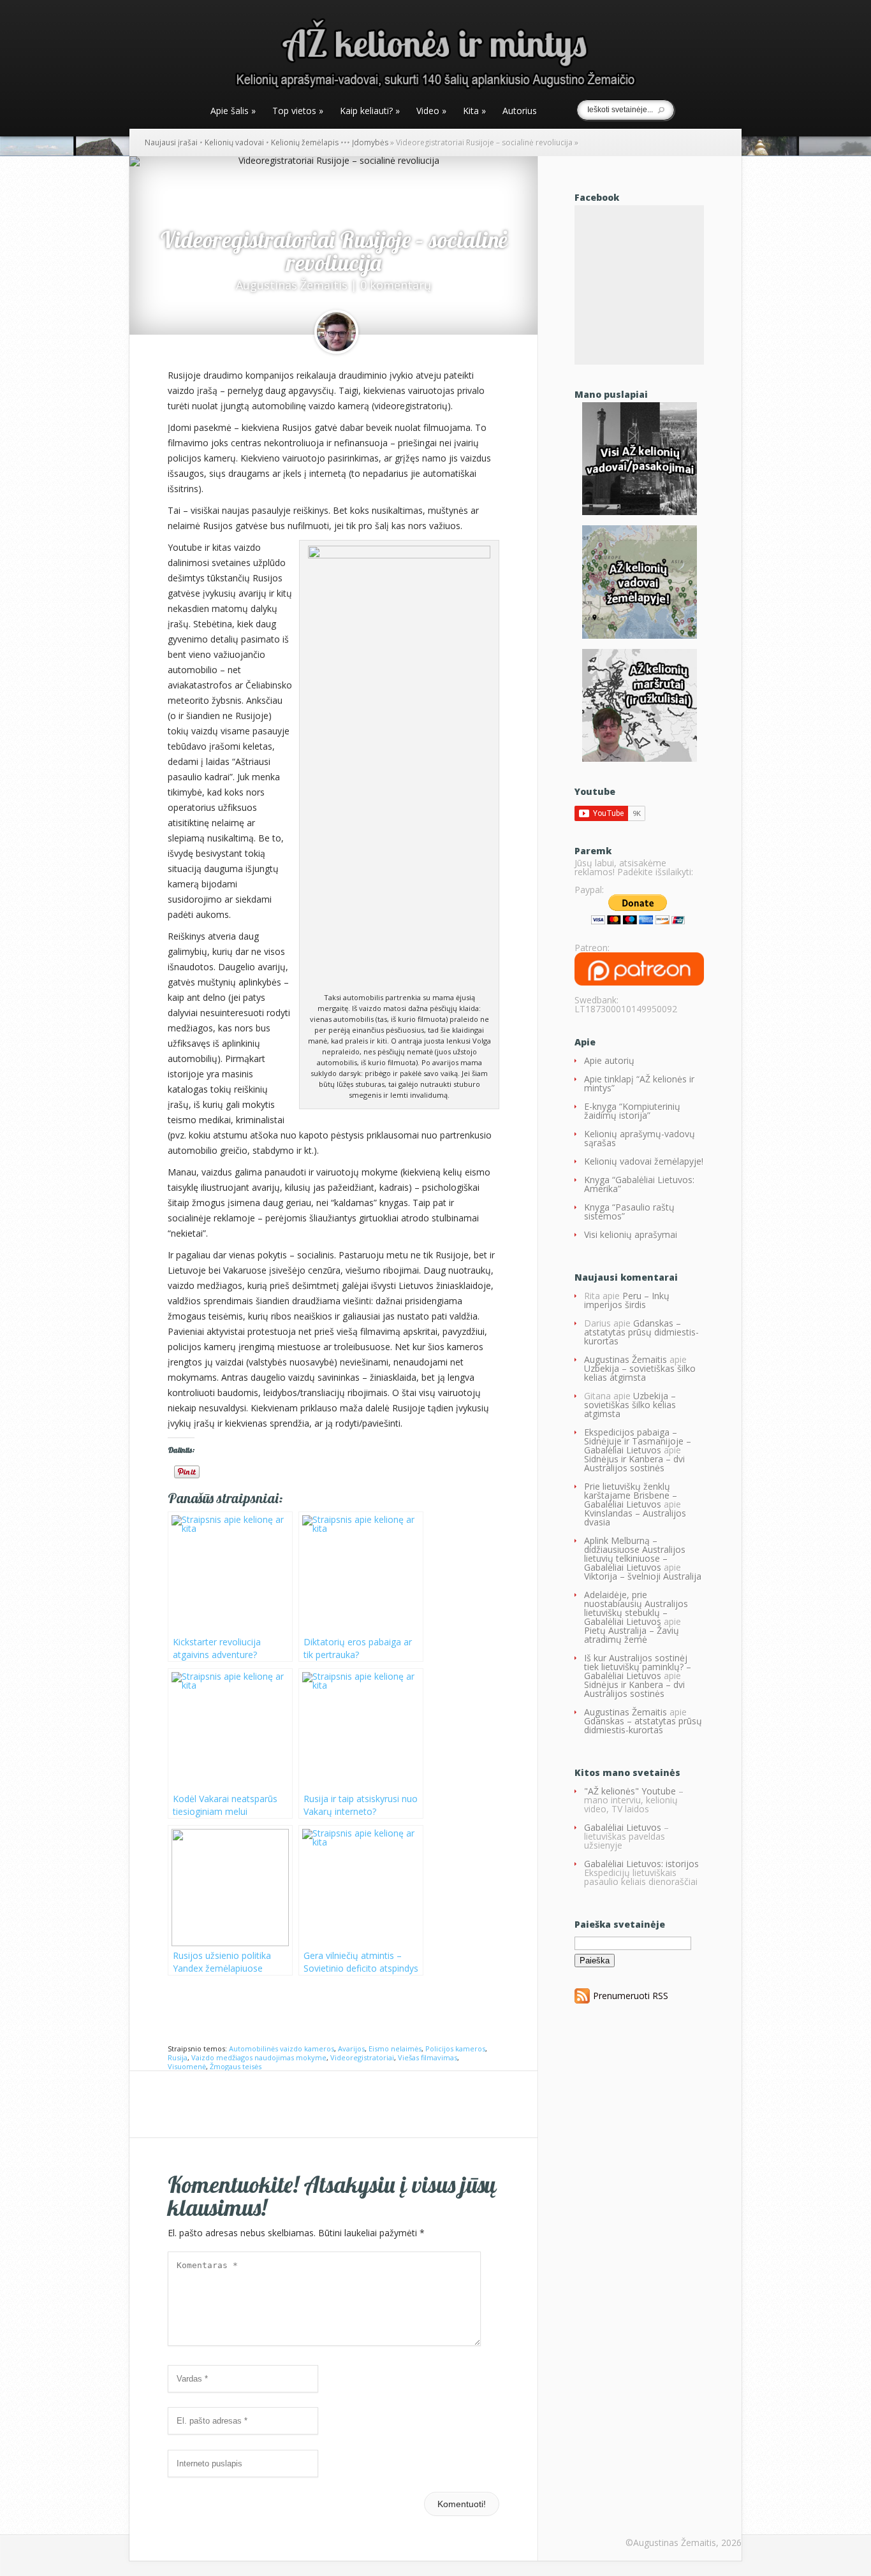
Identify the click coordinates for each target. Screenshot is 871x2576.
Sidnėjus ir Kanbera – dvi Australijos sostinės (634, 1463)
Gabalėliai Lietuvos (623, 1827)
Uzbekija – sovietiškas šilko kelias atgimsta (640, 1373)
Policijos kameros (455, 2048)
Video (431, 112)
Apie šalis (233, 112)
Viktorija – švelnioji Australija (643, 1576)
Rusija (178, 2057)
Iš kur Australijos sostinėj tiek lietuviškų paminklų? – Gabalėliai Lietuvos (638, 1667)
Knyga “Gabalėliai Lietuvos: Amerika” (639, 1184)
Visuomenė (187, 2066)
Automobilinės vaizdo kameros (282, 2048)
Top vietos (298, 112)
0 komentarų (396, 285)
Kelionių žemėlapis (305, 142)
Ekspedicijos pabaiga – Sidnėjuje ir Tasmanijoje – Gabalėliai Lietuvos (638, 1441)
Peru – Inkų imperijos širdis (627, 1300)
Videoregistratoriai (362, 2057)
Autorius (520, 112)
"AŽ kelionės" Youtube (630, 1791)
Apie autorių (609, 1060)
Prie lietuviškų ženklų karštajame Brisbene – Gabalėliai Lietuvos (631, 1495)
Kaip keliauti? (370, 112)
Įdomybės (370, 142)
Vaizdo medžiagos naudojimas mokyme (259, 2057)
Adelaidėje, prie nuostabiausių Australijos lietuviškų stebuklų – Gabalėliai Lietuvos (636, 1608)
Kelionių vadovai (234, 142)
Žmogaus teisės (236, 2066)
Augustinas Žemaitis (292, 285)
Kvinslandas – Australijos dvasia (635, 1517)
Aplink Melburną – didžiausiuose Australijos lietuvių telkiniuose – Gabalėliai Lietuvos (635, 1554)
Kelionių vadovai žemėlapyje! (644, 1161)
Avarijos (351, 2048)
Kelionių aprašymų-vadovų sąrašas (640, 1138)
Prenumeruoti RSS (631, 1996)
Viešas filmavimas (428, 2057)
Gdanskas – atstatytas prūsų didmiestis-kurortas (641, 1332)
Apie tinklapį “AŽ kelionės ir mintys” (639, 1083)
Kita (474, 112)
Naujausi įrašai (171, 142)
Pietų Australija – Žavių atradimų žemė (632, 1635)
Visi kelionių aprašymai (631, 1234)
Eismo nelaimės (395, 2048)
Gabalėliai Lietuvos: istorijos (641, 1864)
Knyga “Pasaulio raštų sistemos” (629, 1212)
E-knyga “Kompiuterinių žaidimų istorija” (632, 1111)
